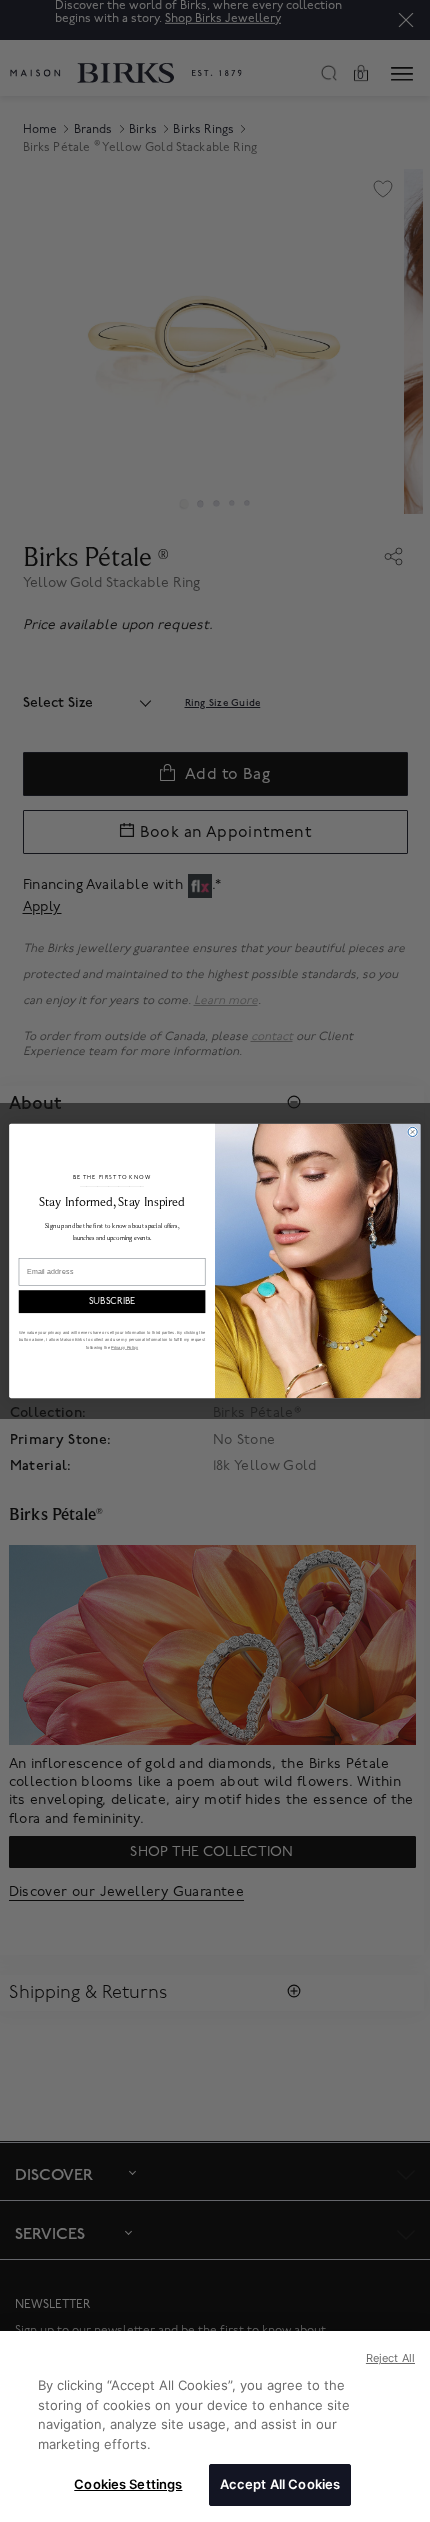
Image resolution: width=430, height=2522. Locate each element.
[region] (215, 2426)
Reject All (390, 2358)
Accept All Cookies (280, 2484)
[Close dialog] (412, 1131)
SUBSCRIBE (112, 1301)
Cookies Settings (128, 2484)
